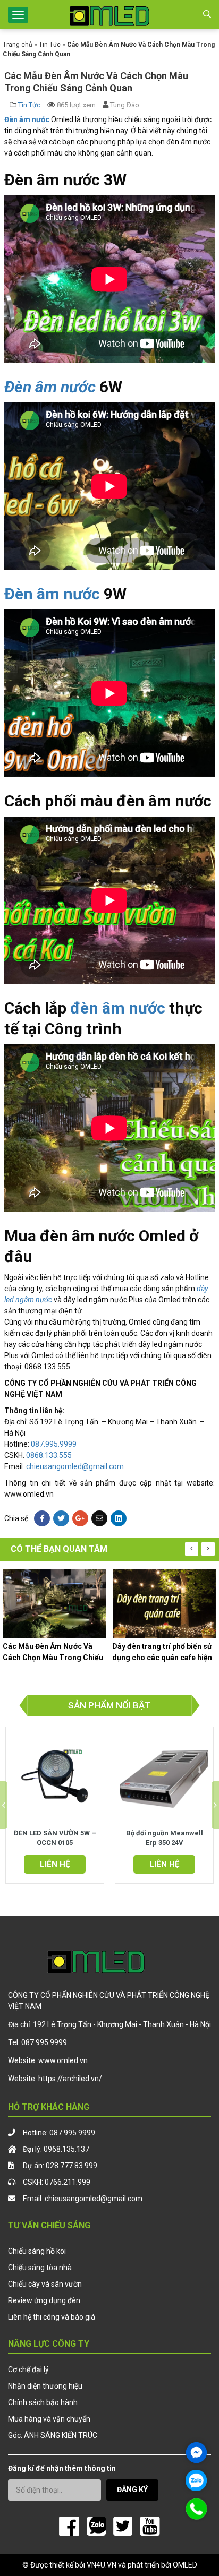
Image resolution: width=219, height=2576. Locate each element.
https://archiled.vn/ (70, 2079)
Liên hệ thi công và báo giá (52, 2317)
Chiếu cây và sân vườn (45, 2284)
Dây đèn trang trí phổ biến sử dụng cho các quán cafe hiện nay (53, 1652)
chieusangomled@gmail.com (75, 1466)
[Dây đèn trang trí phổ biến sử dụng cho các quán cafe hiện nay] (55, 1604)
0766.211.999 (68, 2182)
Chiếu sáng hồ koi (37, 2251)
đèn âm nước (118, 1008)
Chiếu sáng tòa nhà (40, 2268)
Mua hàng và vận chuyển (49, 2419)
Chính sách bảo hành (43, 2402)
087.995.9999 (54, 1444)
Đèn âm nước (50, 387)
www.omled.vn (63, 2060)
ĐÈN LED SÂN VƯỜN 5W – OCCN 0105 (55, 1838)
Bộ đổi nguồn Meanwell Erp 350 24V (165, 1838)
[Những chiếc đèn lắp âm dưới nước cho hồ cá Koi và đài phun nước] (164, 1604)
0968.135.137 (66, 2149)
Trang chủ (18, 45)
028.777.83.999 (71, 2166)
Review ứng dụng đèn (44, 2300)
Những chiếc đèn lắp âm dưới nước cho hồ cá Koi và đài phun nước (163, 1652)
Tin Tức (50, 45)
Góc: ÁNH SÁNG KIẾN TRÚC (53, 2435)
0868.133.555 (49, 1455)
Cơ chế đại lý (28, 2369)
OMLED (185, 2565)
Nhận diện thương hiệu (45, 2386)
